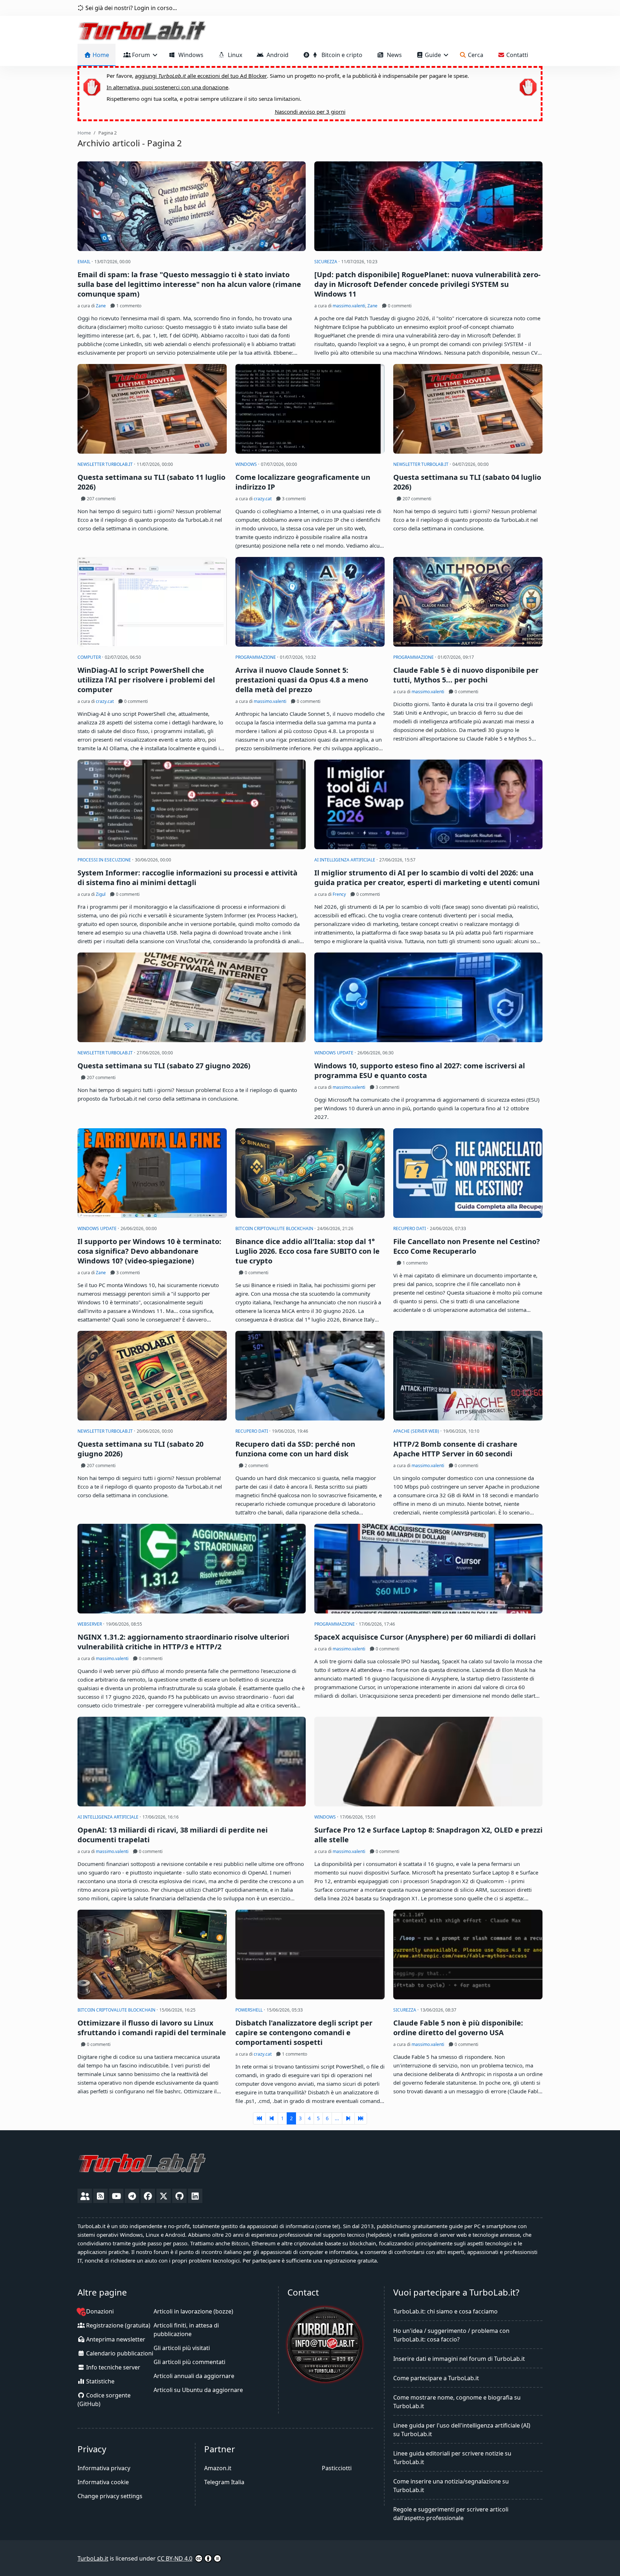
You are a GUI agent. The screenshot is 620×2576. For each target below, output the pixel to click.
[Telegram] (132, 2196)
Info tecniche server (112, 2367)
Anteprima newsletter (115, 2339)
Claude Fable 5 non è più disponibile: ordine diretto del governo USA (458, 2028)
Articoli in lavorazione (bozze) (193, 2311)
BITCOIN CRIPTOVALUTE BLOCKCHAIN (275, 1228)
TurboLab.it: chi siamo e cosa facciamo (445, 2311)
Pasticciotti (337, 2468)
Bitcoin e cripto (340, 55)
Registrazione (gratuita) (118, 2325)
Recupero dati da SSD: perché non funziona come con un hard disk (295, 1449)
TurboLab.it (93, 2558)
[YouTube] (116, 2196)
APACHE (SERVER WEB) (417, 1431)
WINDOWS (247, 464)
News (393, 55)
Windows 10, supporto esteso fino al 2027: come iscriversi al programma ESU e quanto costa (420, 1070)
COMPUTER (90, 657)
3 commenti (293, 499)
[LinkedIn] (195, 2196)
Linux (234, 55)
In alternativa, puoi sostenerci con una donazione (167, 87)
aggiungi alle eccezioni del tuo (201, 76)
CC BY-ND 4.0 (175, 2558)
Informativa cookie (103, 2482)
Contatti (516, 55)
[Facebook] (148, 2196)
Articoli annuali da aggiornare (194, 2376)
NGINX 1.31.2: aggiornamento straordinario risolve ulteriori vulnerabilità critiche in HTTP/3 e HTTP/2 (183, 1642)
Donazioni (99, 2311)
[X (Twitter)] (164, 2196)
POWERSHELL (250, 2010)
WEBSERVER (90, 1624)
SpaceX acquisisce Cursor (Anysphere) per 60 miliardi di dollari (425, 1637)
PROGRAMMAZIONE (256, 657)
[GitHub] (179, 2196)
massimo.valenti (349, 306)
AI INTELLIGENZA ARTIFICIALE (345, 860)
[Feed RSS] (100, 2196)
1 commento (128, 306)
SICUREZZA (326, 262)
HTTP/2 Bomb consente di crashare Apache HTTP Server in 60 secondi (455, 1449)
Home (100, 55)
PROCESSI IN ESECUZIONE (105, 860)
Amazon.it (218, 2468)
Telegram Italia (224, 2482)
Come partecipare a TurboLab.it (436, 2378)
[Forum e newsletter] (85, 2196)
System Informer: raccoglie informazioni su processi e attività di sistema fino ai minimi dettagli (187, 878)
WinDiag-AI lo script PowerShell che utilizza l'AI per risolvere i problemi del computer (146, 680)
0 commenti (399, 306)
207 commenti (101, 499)
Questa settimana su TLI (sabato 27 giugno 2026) (164, 1066)
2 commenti (256, 1466)
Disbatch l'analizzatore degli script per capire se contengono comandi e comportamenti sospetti (304, 2033)
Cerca (475, 55)
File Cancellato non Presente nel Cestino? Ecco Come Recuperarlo (467, 1246)
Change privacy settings (110, 2496)
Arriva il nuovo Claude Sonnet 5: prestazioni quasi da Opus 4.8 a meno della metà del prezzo (302, 680)
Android (276, 55)
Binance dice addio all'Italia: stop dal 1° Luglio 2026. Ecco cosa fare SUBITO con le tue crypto (307, 1251)
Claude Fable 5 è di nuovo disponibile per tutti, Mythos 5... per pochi (466, 675)
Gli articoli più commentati (189, 2362)
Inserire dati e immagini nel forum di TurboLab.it (459, 2359)
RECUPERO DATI (410, 1228)
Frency (339, 894)
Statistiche (100, 2381)
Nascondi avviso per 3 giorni (310, 112)
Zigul (101, 894)
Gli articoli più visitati (182, 2348)
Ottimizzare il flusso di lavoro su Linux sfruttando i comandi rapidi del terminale (152, 2028)
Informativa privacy (104, 2468)
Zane (101, 306)
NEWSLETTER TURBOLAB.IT (106, 464)
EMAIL (84, 262)
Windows (189, 55)
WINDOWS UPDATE (334, 1053)
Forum (141, 55)
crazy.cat (263, 499)
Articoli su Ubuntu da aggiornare (198, 2390)
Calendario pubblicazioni (119, 2353)
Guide (433, 55)
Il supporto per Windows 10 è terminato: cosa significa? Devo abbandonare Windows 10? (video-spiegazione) (149, 1251)
